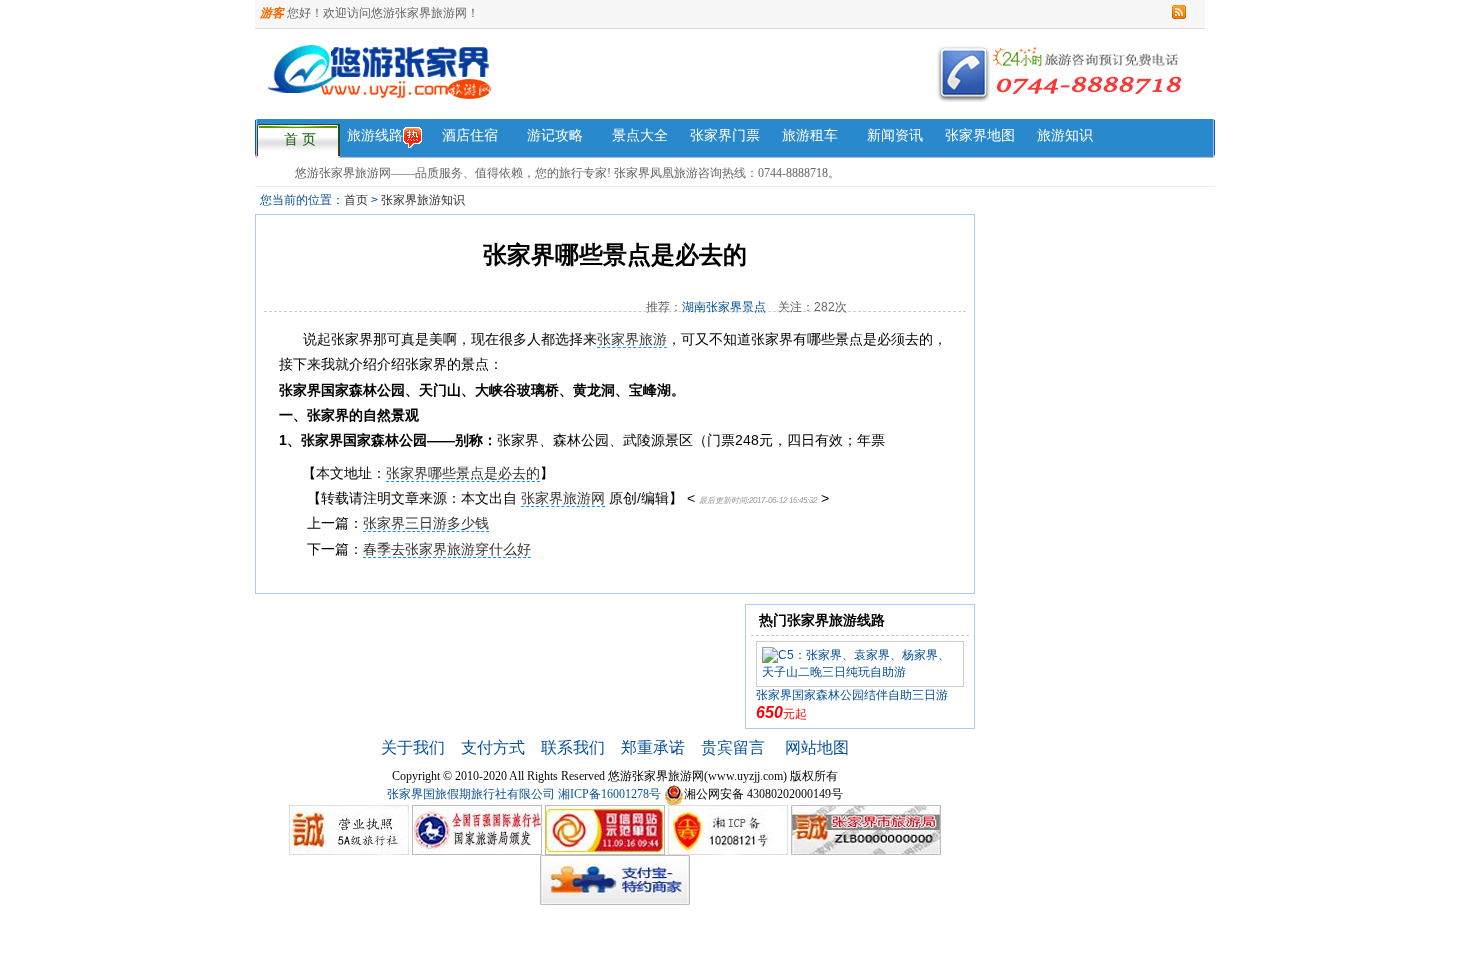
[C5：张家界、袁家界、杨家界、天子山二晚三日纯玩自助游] (860, 663)
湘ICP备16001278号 (609, 794)
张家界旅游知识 (423, 200)
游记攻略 (555, 135)
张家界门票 (725, 135)
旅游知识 (1065, 135)
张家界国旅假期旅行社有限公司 (471, 794)
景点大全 (640, 135)
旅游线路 (375, 135)
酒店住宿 (470, 135)
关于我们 (413, 747)
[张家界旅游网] (543, 84)
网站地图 (817, 747)
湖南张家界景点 (724, 307)
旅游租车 (810, 135)
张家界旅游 (632, 339)
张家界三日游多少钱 (426, 523)
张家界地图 (980, 135)
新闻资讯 (895, 135)
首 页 (300, 139)
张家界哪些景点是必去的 (463, 473)
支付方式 (493, 747)
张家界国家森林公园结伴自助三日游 (852, 695)
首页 (356, 200)
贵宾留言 (735, 747)
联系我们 (573, 747)
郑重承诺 (653, 747)
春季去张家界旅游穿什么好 (447, 549)
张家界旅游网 (563, 498)
